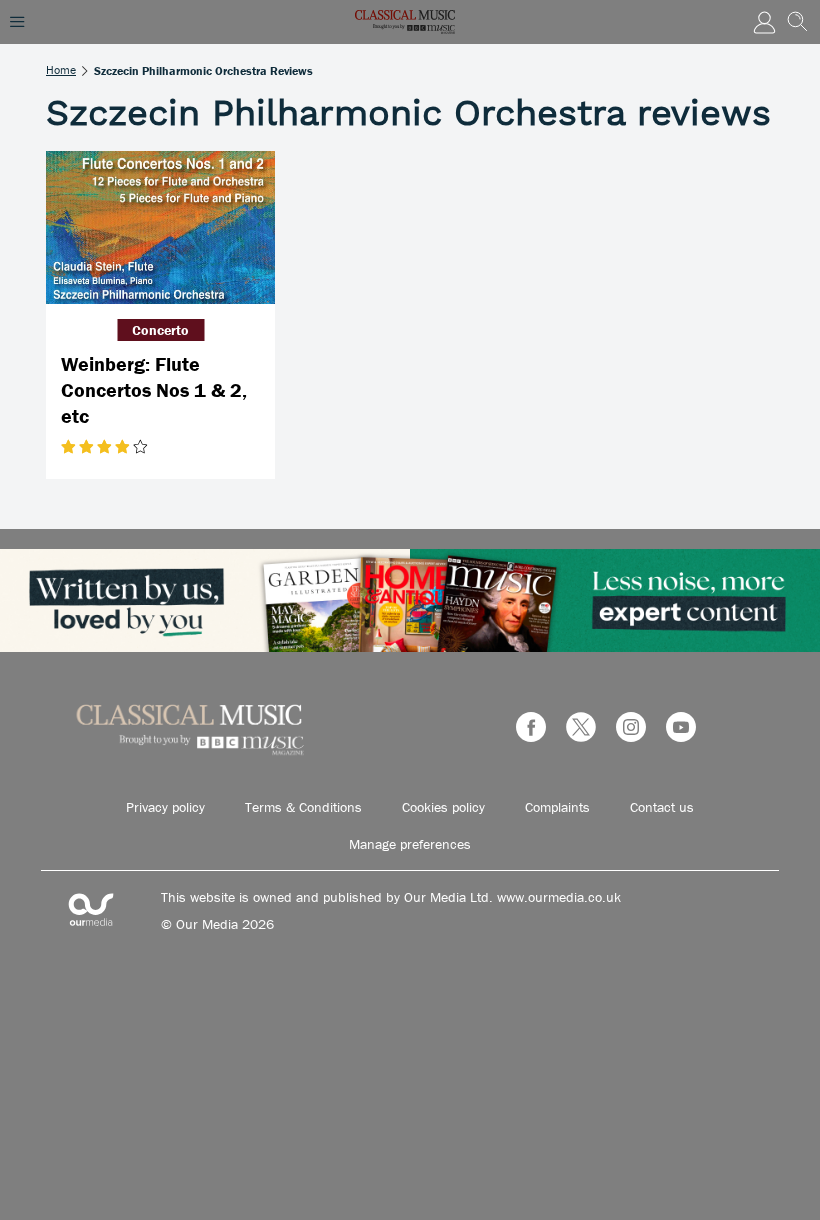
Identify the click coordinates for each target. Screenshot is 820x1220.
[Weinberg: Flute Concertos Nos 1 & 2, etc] (160, 227)
